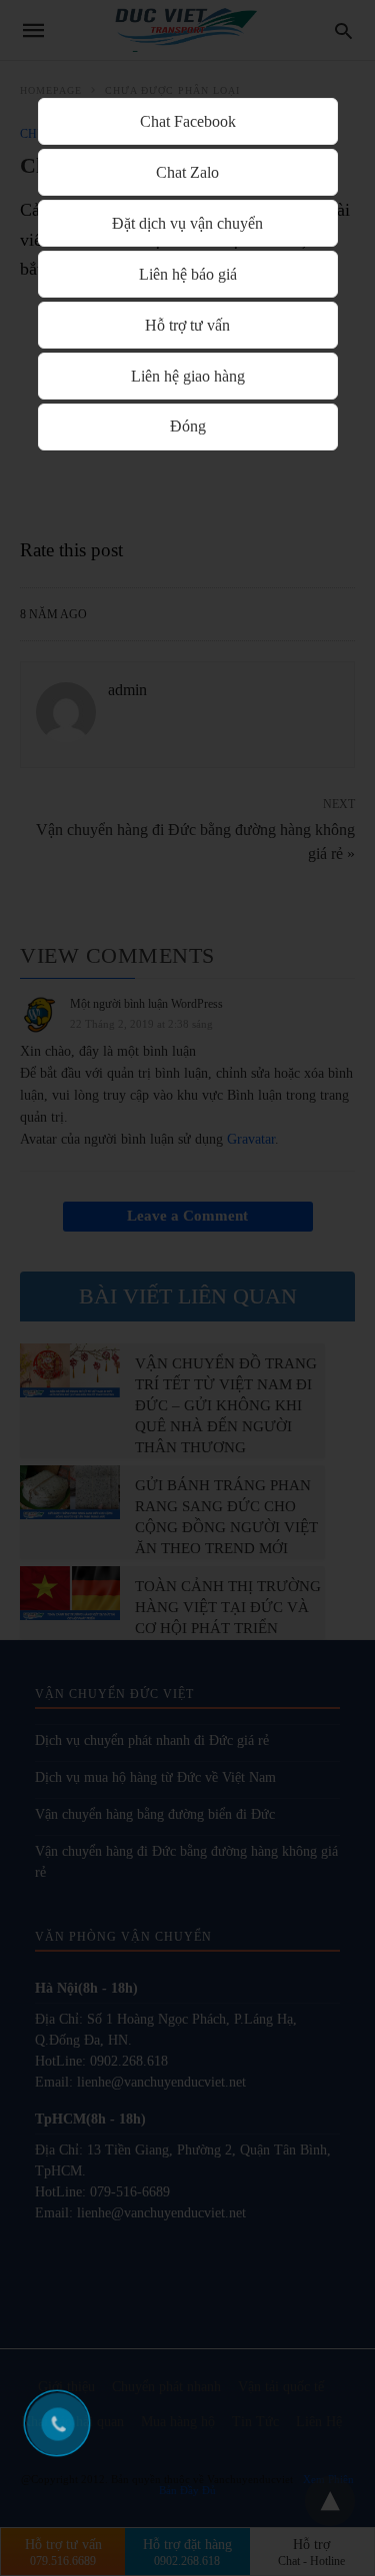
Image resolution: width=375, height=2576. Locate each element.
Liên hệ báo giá (188, 274)
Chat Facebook (188, 121)
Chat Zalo (187, 172)
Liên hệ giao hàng (188, 376)
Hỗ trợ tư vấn (187, 325)
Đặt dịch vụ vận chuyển (187, 223)
